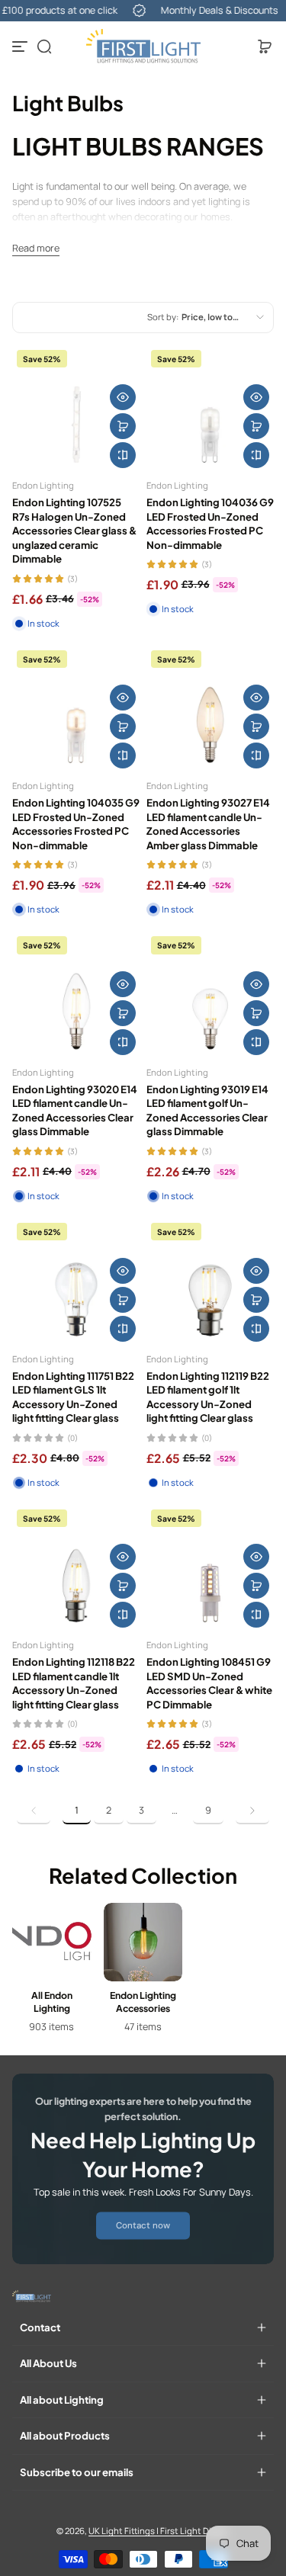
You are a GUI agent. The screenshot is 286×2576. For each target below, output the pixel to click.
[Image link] (52, 1973)
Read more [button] (36, 248)
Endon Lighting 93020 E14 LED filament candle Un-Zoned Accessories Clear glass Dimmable (75, 1110)
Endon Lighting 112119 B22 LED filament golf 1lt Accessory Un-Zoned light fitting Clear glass (208, 1397)
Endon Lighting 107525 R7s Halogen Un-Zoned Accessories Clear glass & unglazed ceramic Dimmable (74, 530)
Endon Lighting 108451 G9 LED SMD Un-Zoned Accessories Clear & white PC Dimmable (209, 1683)
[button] (44, 47)
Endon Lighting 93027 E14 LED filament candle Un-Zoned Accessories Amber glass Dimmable (208, 823)
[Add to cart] (123, 426)
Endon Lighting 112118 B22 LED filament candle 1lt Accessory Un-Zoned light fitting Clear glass (74, 1683)
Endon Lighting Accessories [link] (143, 2002)
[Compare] (123, 455)
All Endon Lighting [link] (52, 2002)
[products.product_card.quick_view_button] (123, 397)
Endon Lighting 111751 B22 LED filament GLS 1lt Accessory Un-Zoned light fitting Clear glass (73, 1397)
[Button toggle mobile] (21, 47)
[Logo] (143, 47)
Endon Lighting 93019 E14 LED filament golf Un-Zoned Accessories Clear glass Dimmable (207, 1110)
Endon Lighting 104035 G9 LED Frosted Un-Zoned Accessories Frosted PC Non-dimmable (76, 823)
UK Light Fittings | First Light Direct (158, 2531)
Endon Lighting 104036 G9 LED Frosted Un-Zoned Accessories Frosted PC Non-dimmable (210, 523)
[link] (34, 1811)
